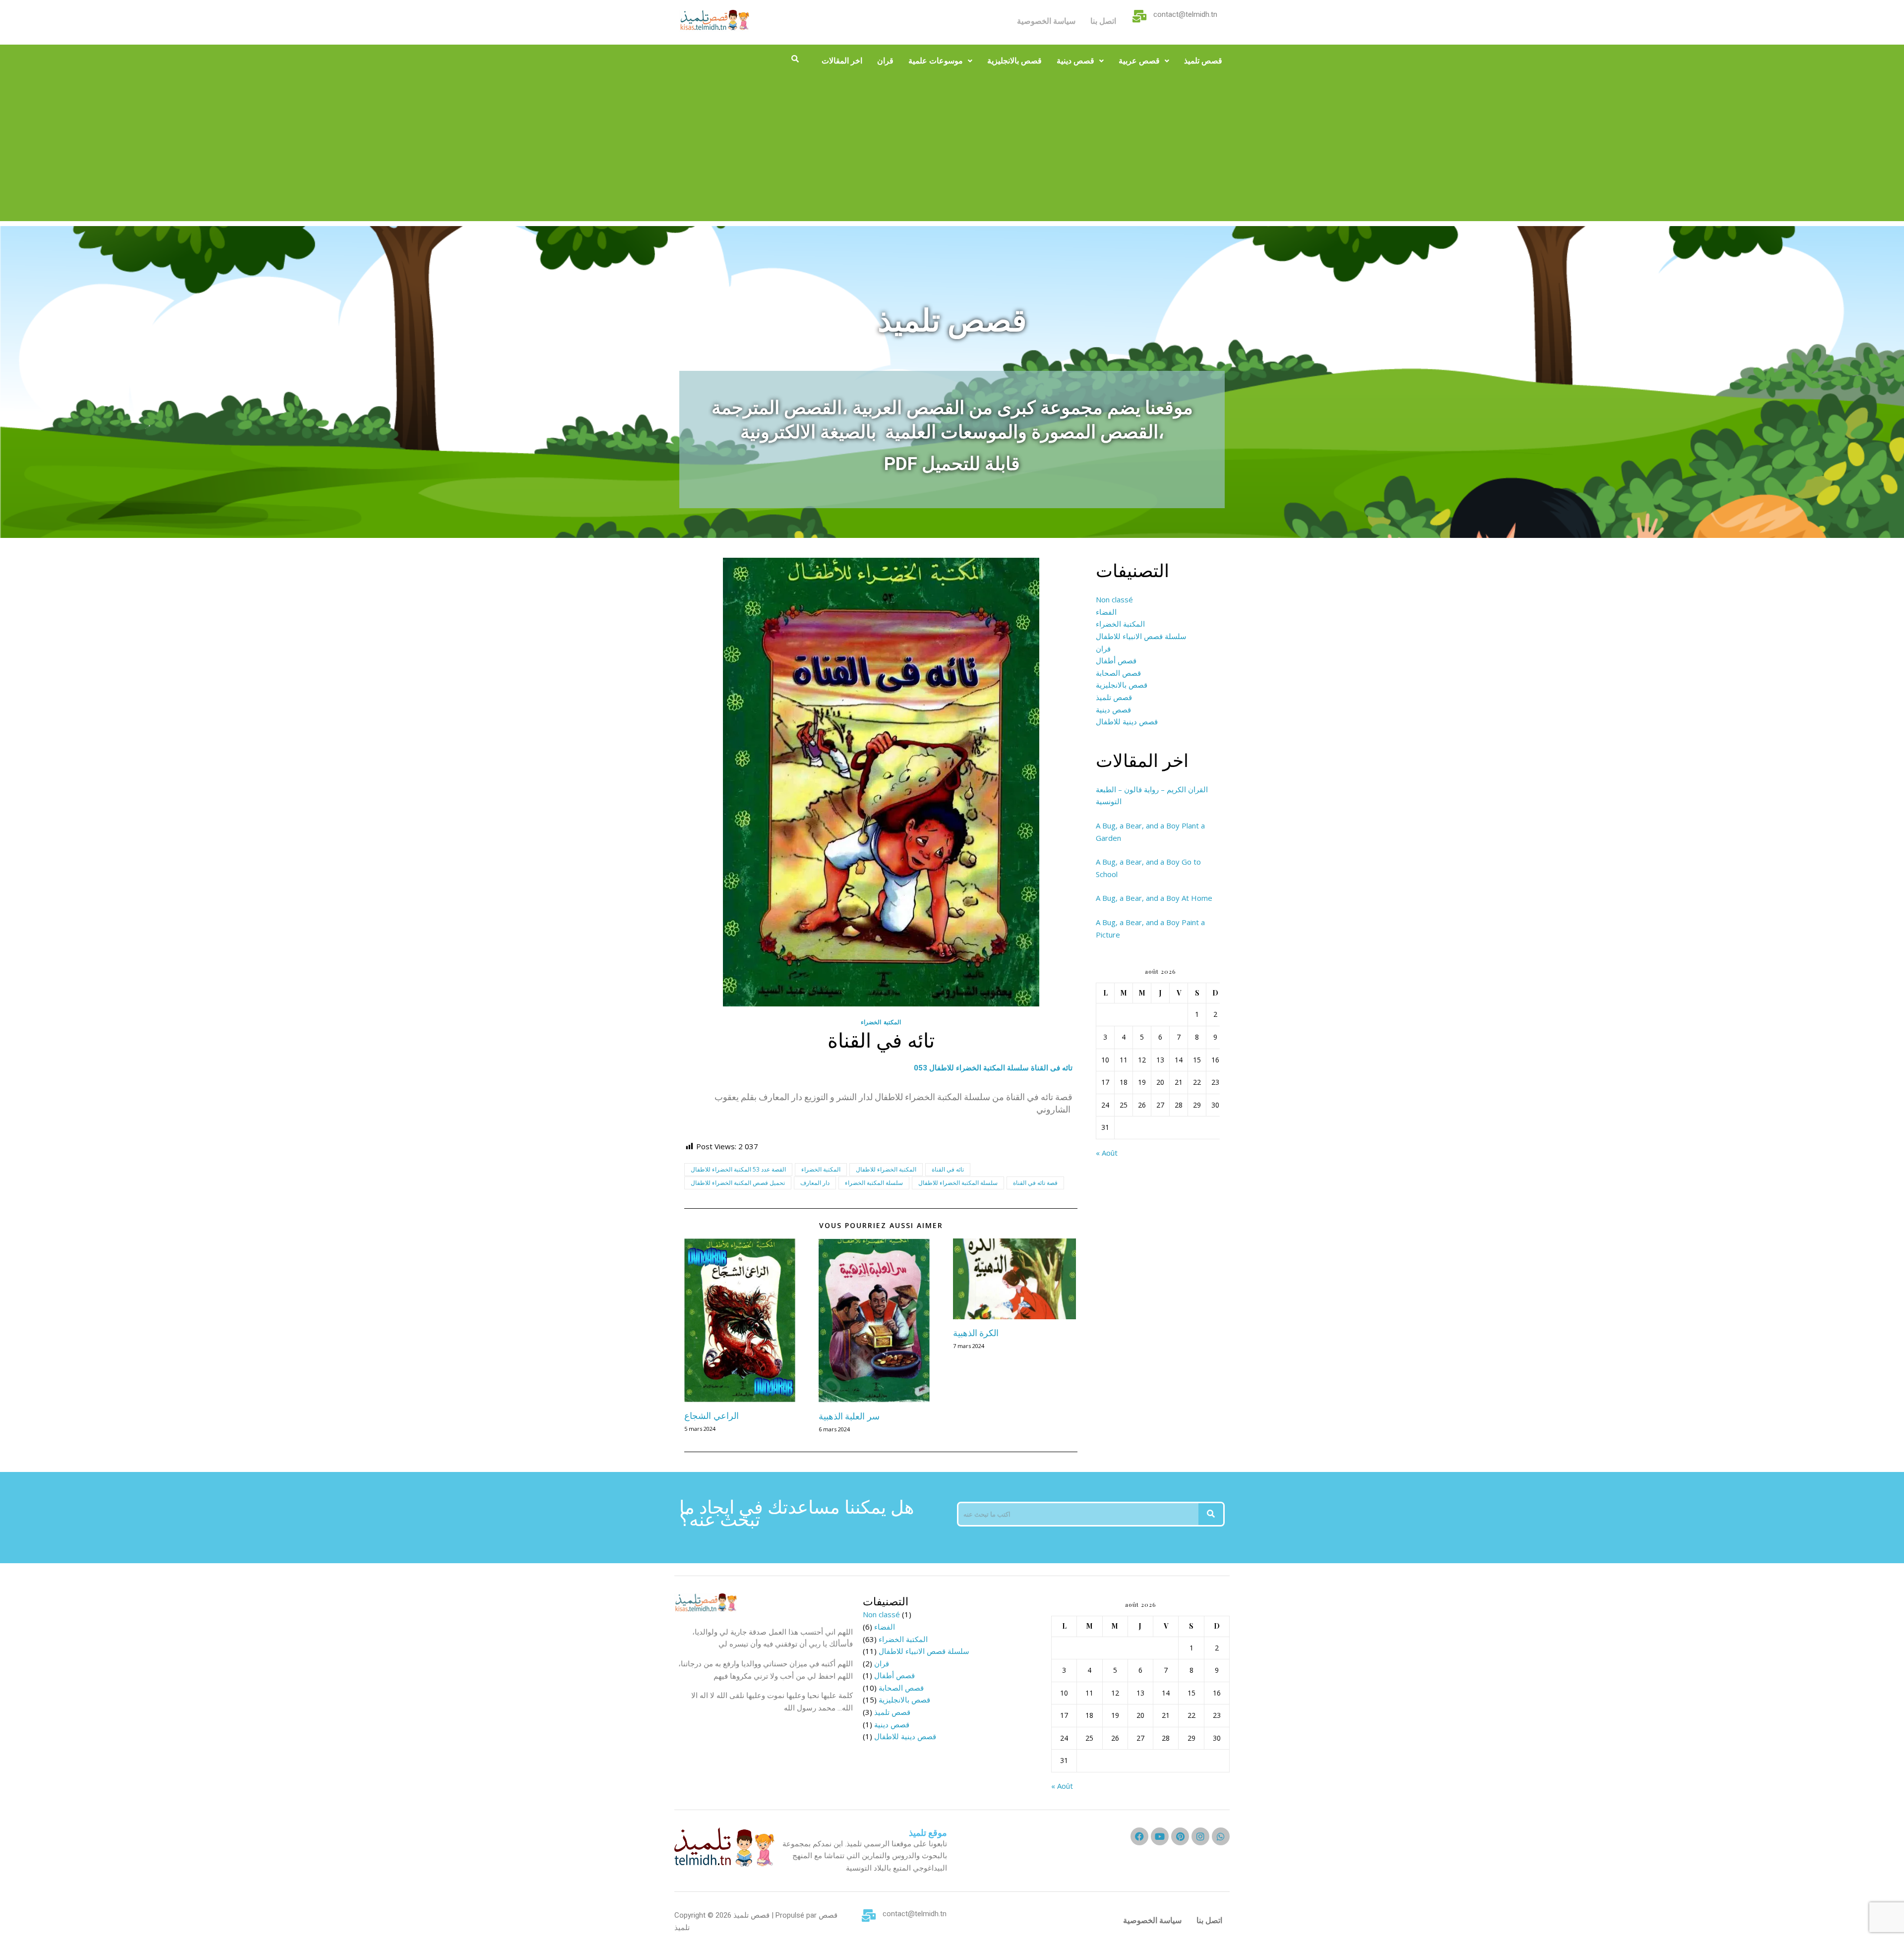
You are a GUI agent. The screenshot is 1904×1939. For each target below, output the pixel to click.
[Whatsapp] (1221, 1836)
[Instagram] (1200, 1836)
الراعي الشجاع (712, 1415)
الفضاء (1106, 612)
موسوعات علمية (936, 61)
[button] (940, 61)
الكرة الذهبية (976, 1333)
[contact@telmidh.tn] (1140, 16)
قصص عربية (1139, 61)
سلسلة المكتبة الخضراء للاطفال (958, 1183)
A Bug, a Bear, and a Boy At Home (1154, 898)
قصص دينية (1075, 61)
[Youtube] (1160, 1836)
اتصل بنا (1103, 21)
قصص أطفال (1116, 660)
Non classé (1114, 599)
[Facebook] (1139, 1836)
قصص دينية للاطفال (1127, 721)
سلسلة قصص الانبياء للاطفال (1141, 636)
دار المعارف (815, 1183)
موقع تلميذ (928, 1833)
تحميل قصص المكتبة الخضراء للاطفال (738, 1183)
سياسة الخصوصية (1046, 21)
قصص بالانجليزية (1014, 61)
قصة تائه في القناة (1035, 1183)
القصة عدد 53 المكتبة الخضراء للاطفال (738, 1169)
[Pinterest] (1180, 1836)
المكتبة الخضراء (881, 1022)
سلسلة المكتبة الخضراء (874, 1183)
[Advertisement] (952, 152)
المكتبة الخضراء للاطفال (886, 1169)
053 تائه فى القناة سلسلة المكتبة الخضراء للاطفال (993, 1068)
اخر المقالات (842, 61)
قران (885, 61)
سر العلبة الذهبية (849, 1416)
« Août (1107, 1153)
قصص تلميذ (1203, 61)
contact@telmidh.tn (1185, 14)
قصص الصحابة (1118, 673)
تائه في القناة (948, 1169)
